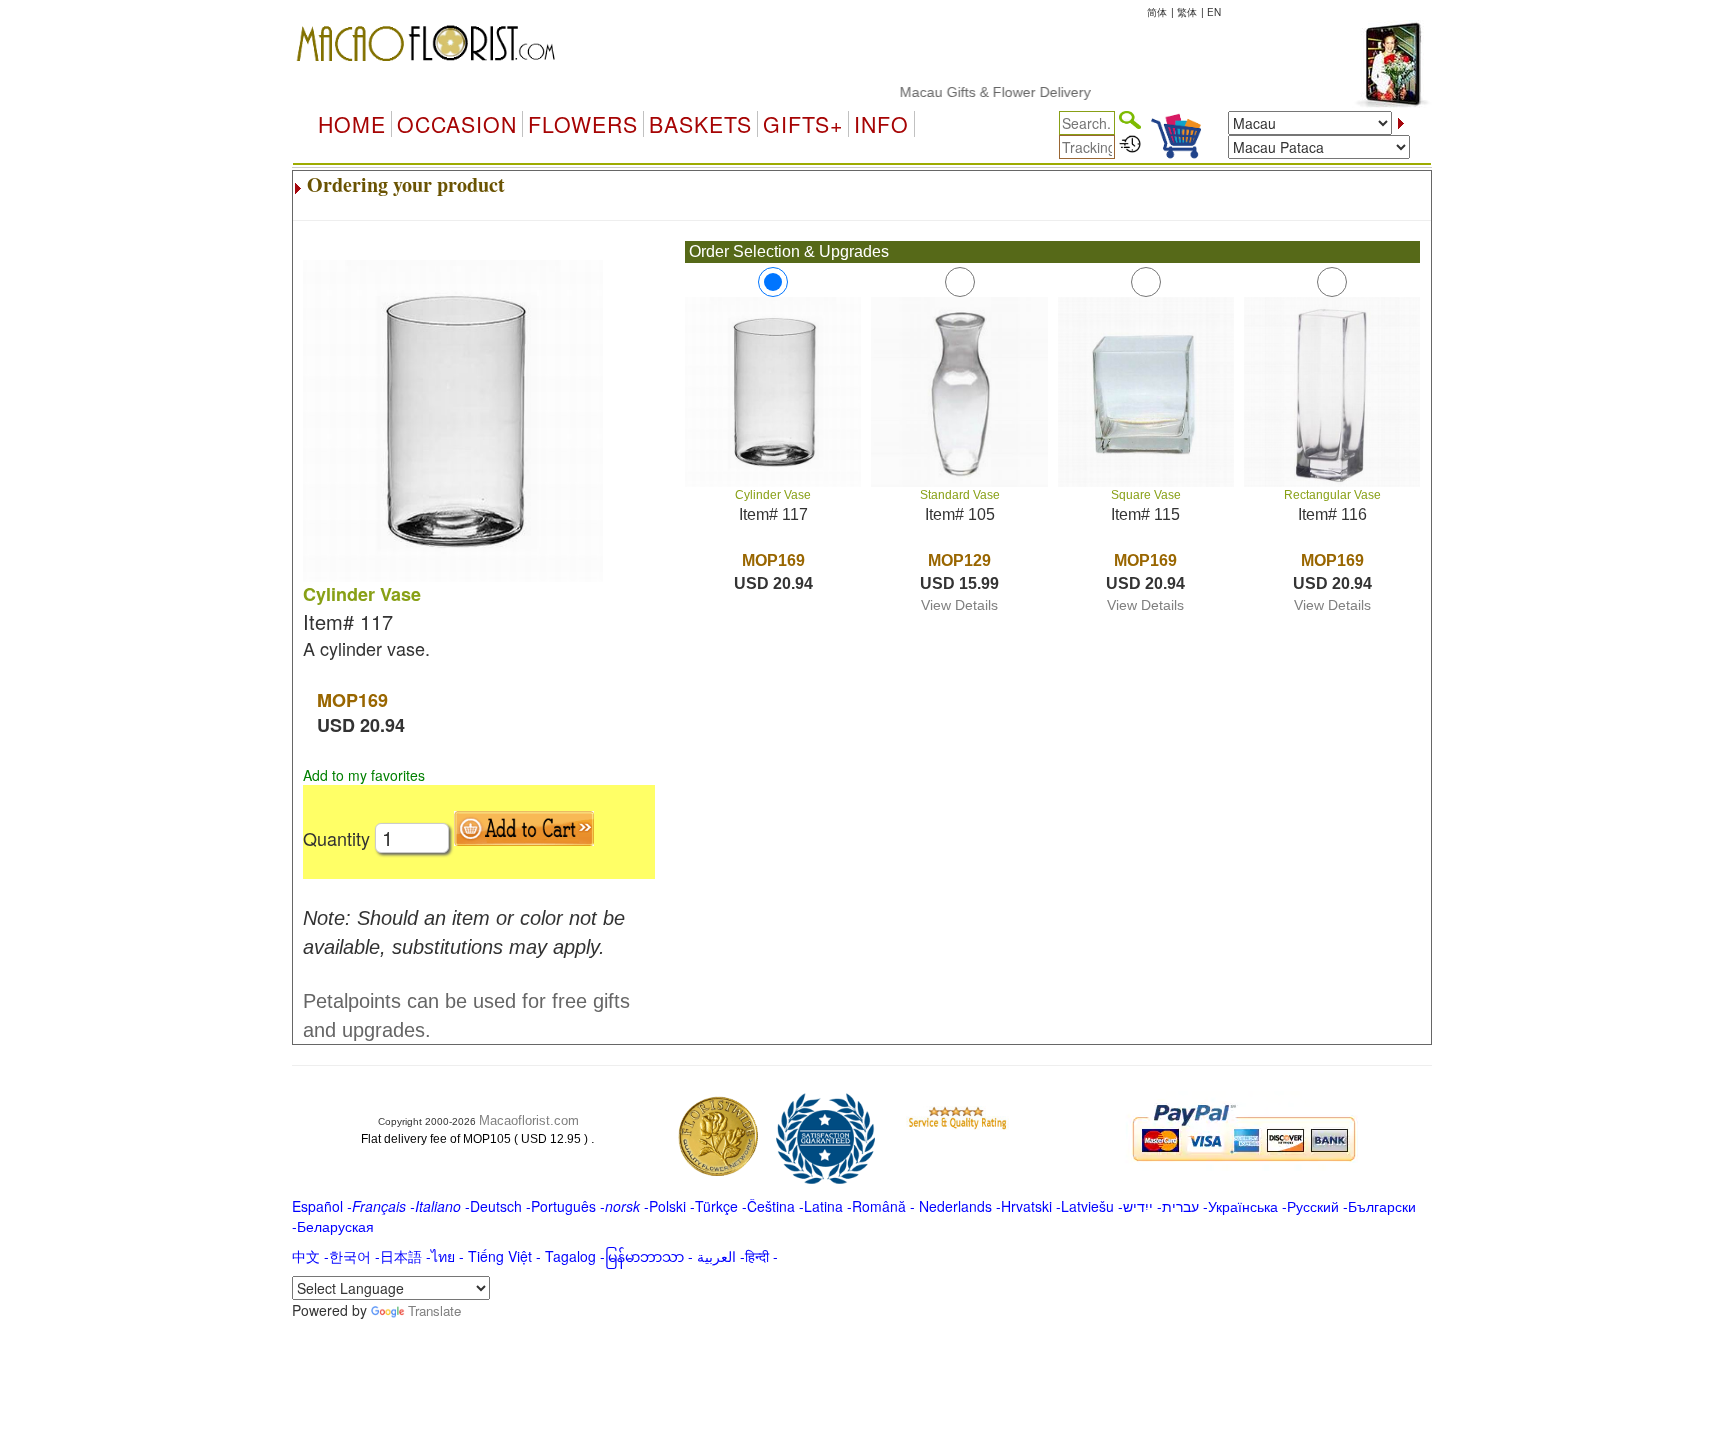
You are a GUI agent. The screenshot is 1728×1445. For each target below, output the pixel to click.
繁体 (1187, 12)
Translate (434, 1310)
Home (352, 124)
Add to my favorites (364, 775)
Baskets (700, 124)
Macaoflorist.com (529, 1120)
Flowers (583, 124)
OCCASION (457, 124)
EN (1214, 12)
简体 (1157, 12)
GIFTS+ (803, 124)
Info (881, 124)
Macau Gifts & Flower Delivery (972, 92)
